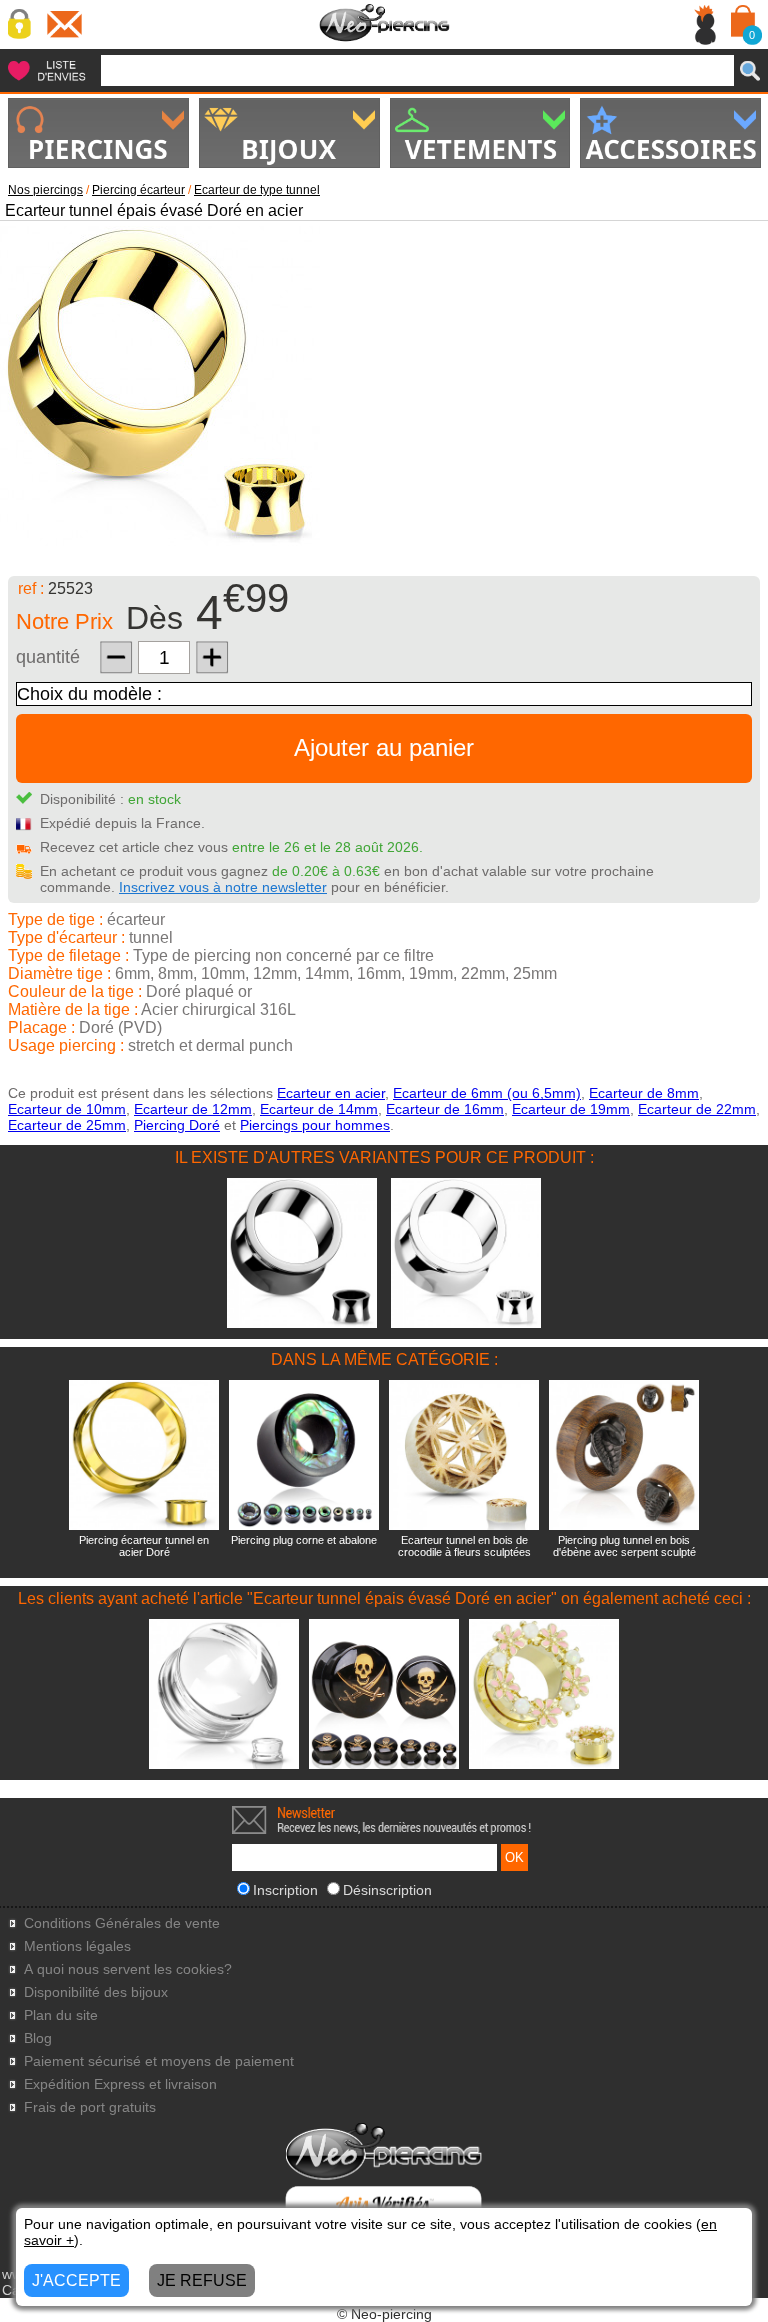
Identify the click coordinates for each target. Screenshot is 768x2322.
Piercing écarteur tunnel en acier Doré (144, 1546)
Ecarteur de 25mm (67, 1125)
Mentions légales (77, 1946)
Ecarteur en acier (331, 1093)
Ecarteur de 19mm (571, 1109)
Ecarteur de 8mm (644, 1093)
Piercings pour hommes (315, 1125)
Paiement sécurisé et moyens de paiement (159, 2061)
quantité (48, 657)
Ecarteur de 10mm (67, 1109)
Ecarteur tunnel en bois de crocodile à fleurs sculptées (464, 1546)
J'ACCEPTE (76, 2280)
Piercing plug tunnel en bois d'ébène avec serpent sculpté (624, 1546)
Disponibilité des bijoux (96, 1992)
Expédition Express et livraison (120, 2084)
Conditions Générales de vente (122, 1923)
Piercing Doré (177, 1125)
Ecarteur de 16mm (445, 1109)
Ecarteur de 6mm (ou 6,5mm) (487, 1093)
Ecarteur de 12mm (193, 1109)
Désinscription (387, 1890)
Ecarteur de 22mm (697, 1109)
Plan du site (61, 2015)
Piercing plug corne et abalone (304, 1540)
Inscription (285, 1890)
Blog (38, 2038)
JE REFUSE (202, 2280)
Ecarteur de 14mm (319, 1109)
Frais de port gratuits (90, 2107)
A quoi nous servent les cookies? (128, 1969)
